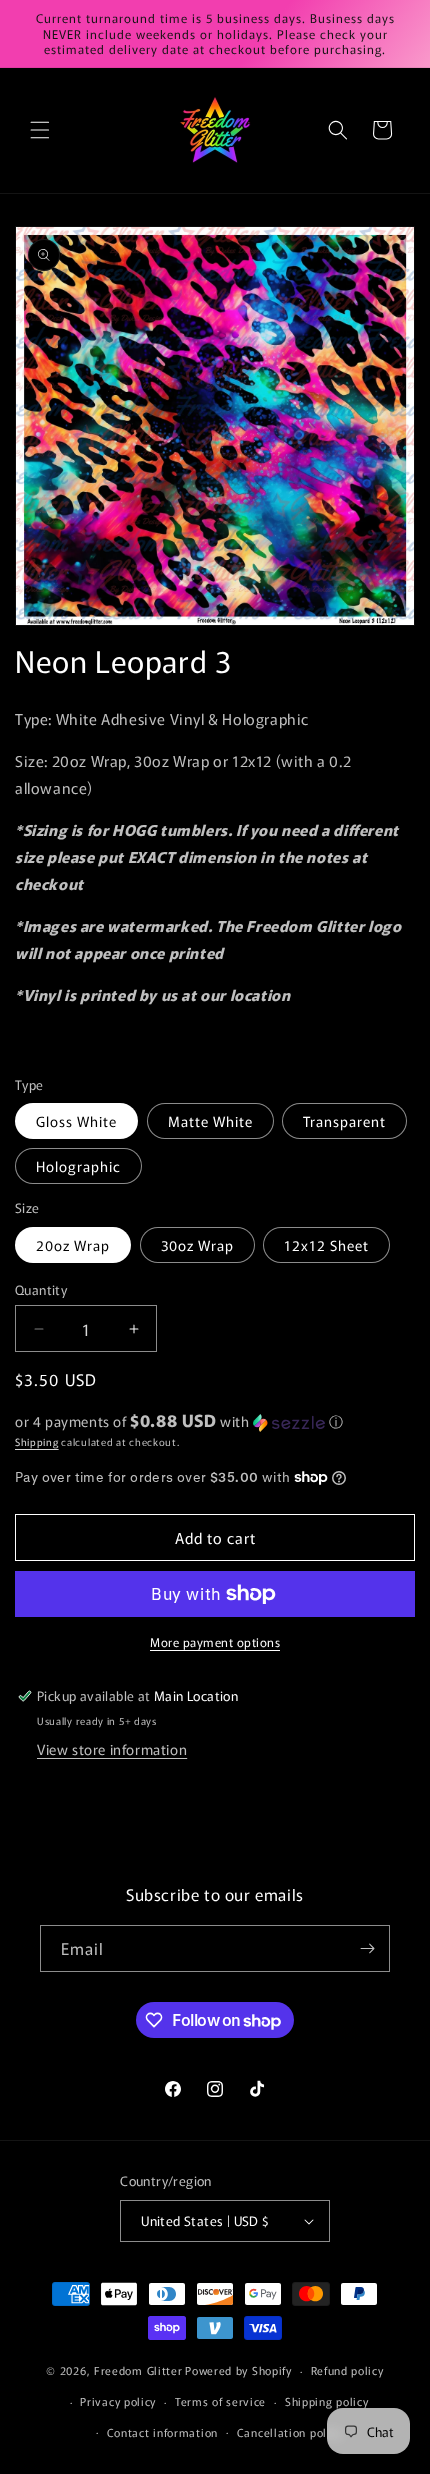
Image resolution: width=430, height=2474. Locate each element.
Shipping (37, 1441)
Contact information (162, 2432)
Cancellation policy (289, 2432)
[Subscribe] (367, 1948)
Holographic (78, 1166)
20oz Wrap (73, 1245)
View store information (112, 1749)
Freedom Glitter (138, 2370)
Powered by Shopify (238, 2370)
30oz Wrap (197, 1245)
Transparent (344, 1121)
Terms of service (220, 2401)
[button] (40, 130)
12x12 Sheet (326, 1245)
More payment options (215, 1641)
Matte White (210, 1121)
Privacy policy (118, 2401)
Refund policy (347, 2370)
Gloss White (76, 1121)
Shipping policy (327, 2401)
